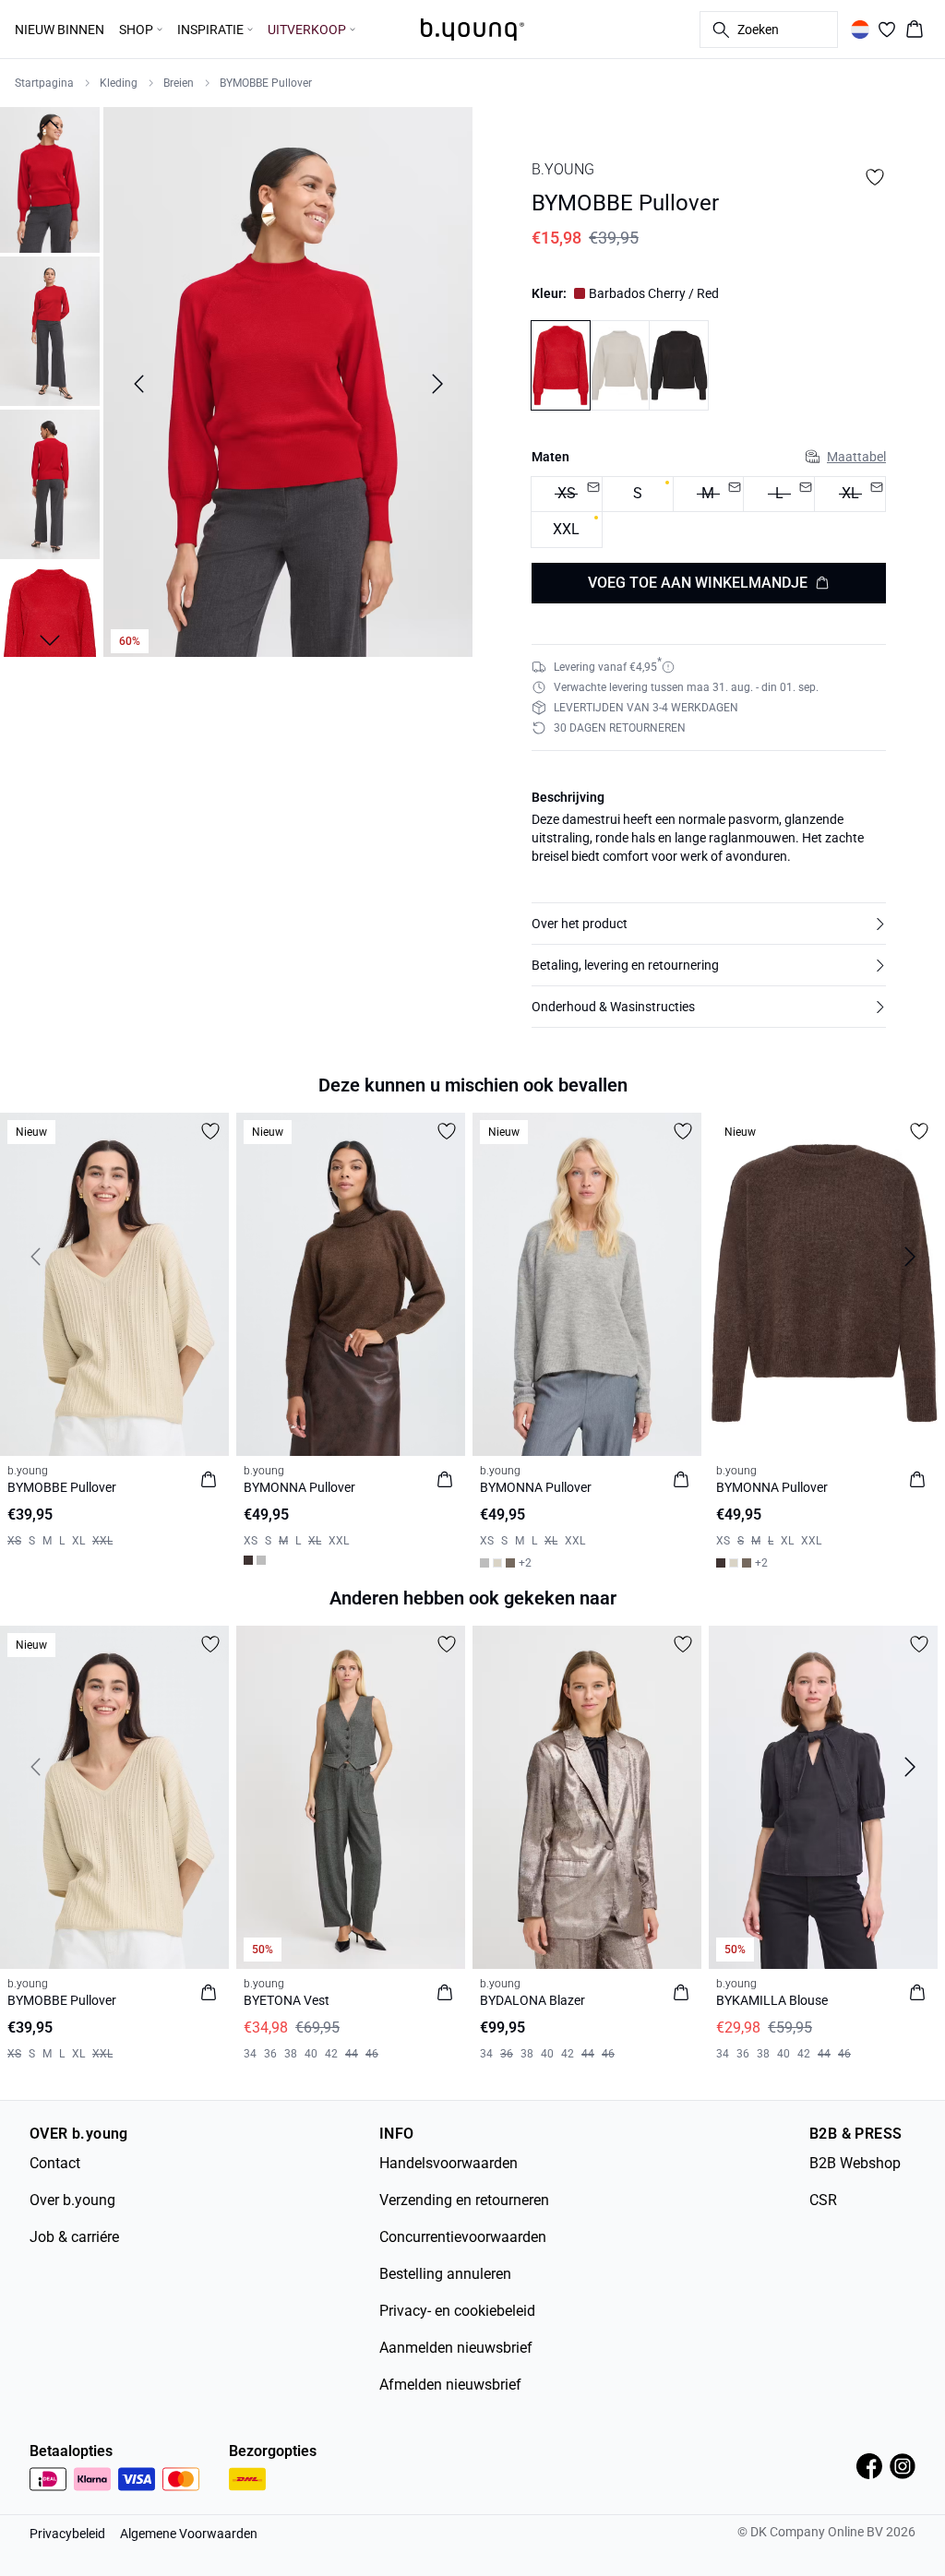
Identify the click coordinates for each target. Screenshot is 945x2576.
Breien (179, 83)
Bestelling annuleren (445, 2274)
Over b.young (72, 2200)
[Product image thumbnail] (50, 178)
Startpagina (44, 83)
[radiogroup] (709, 513)
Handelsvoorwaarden (449, 2163)
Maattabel (856, 457)
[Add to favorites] (875, 177)
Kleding (119, 83)
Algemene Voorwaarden (189, 2534)
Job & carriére (74, 2237)
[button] (709, 924)
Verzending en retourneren (464, 2200)
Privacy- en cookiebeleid (457, 2311)
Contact (55, 2163)
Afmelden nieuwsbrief (450, 2385)
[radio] (638, 495)
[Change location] (860, 30)
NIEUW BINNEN (60, 30)
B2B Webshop (855, 2163)
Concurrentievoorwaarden (463, 2237)
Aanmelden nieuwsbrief (456, 2348)
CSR (823, 2200)
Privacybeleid (67, 2534)
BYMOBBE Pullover (266, 83)
